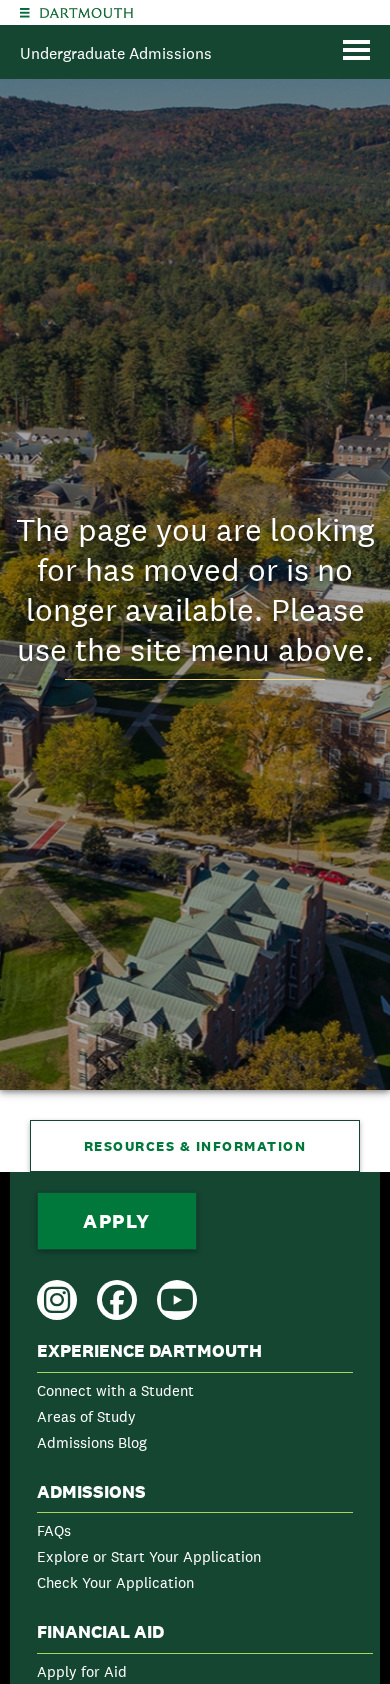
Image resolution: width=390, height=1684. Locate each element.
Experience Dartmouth (149, 1351)
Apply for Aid (82, 1671)
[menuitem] (195, 1400)
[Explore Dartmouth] (25, 12)
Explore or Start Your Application (149, 1556)
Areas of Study (86, 1416)
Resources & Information (195, 1146)
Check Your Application (115, 1582)
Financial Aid (100, 1632)
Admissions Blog (92, 1442)
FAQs (54, 1530)
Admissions (91, 1492)
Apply (117, 1221)
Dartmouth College (86, 13)
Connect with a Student (115, 1390)
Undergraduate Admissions (116, 53)
